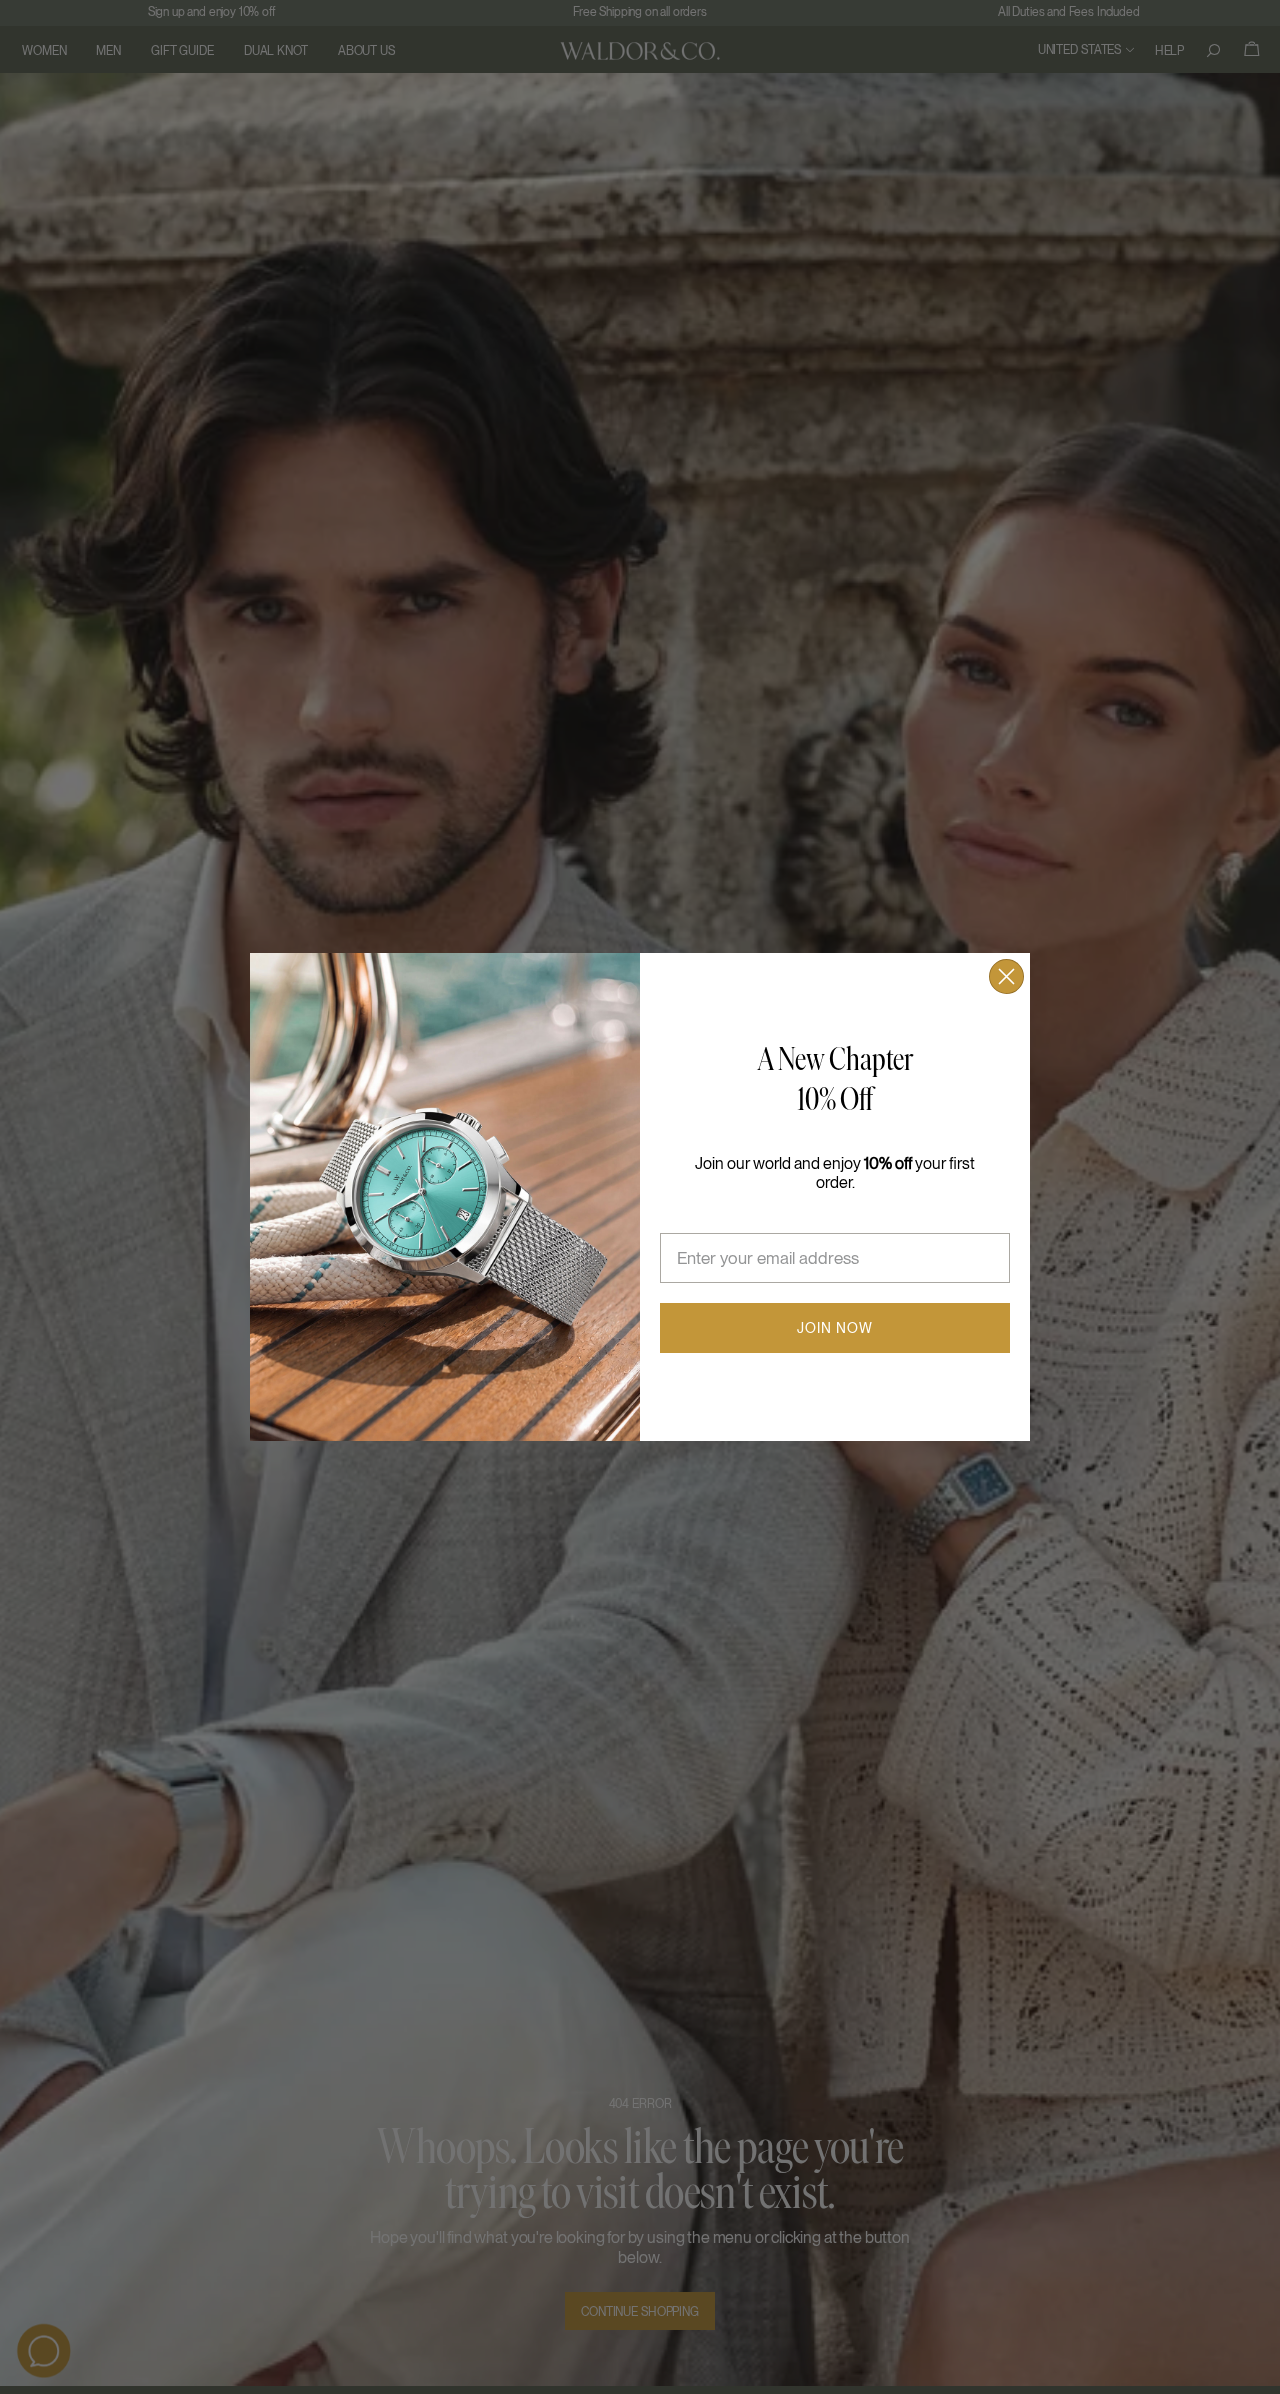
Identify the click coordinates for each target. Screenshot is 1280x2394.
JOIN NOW (835, 1328)
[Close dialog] (1006, 976)
